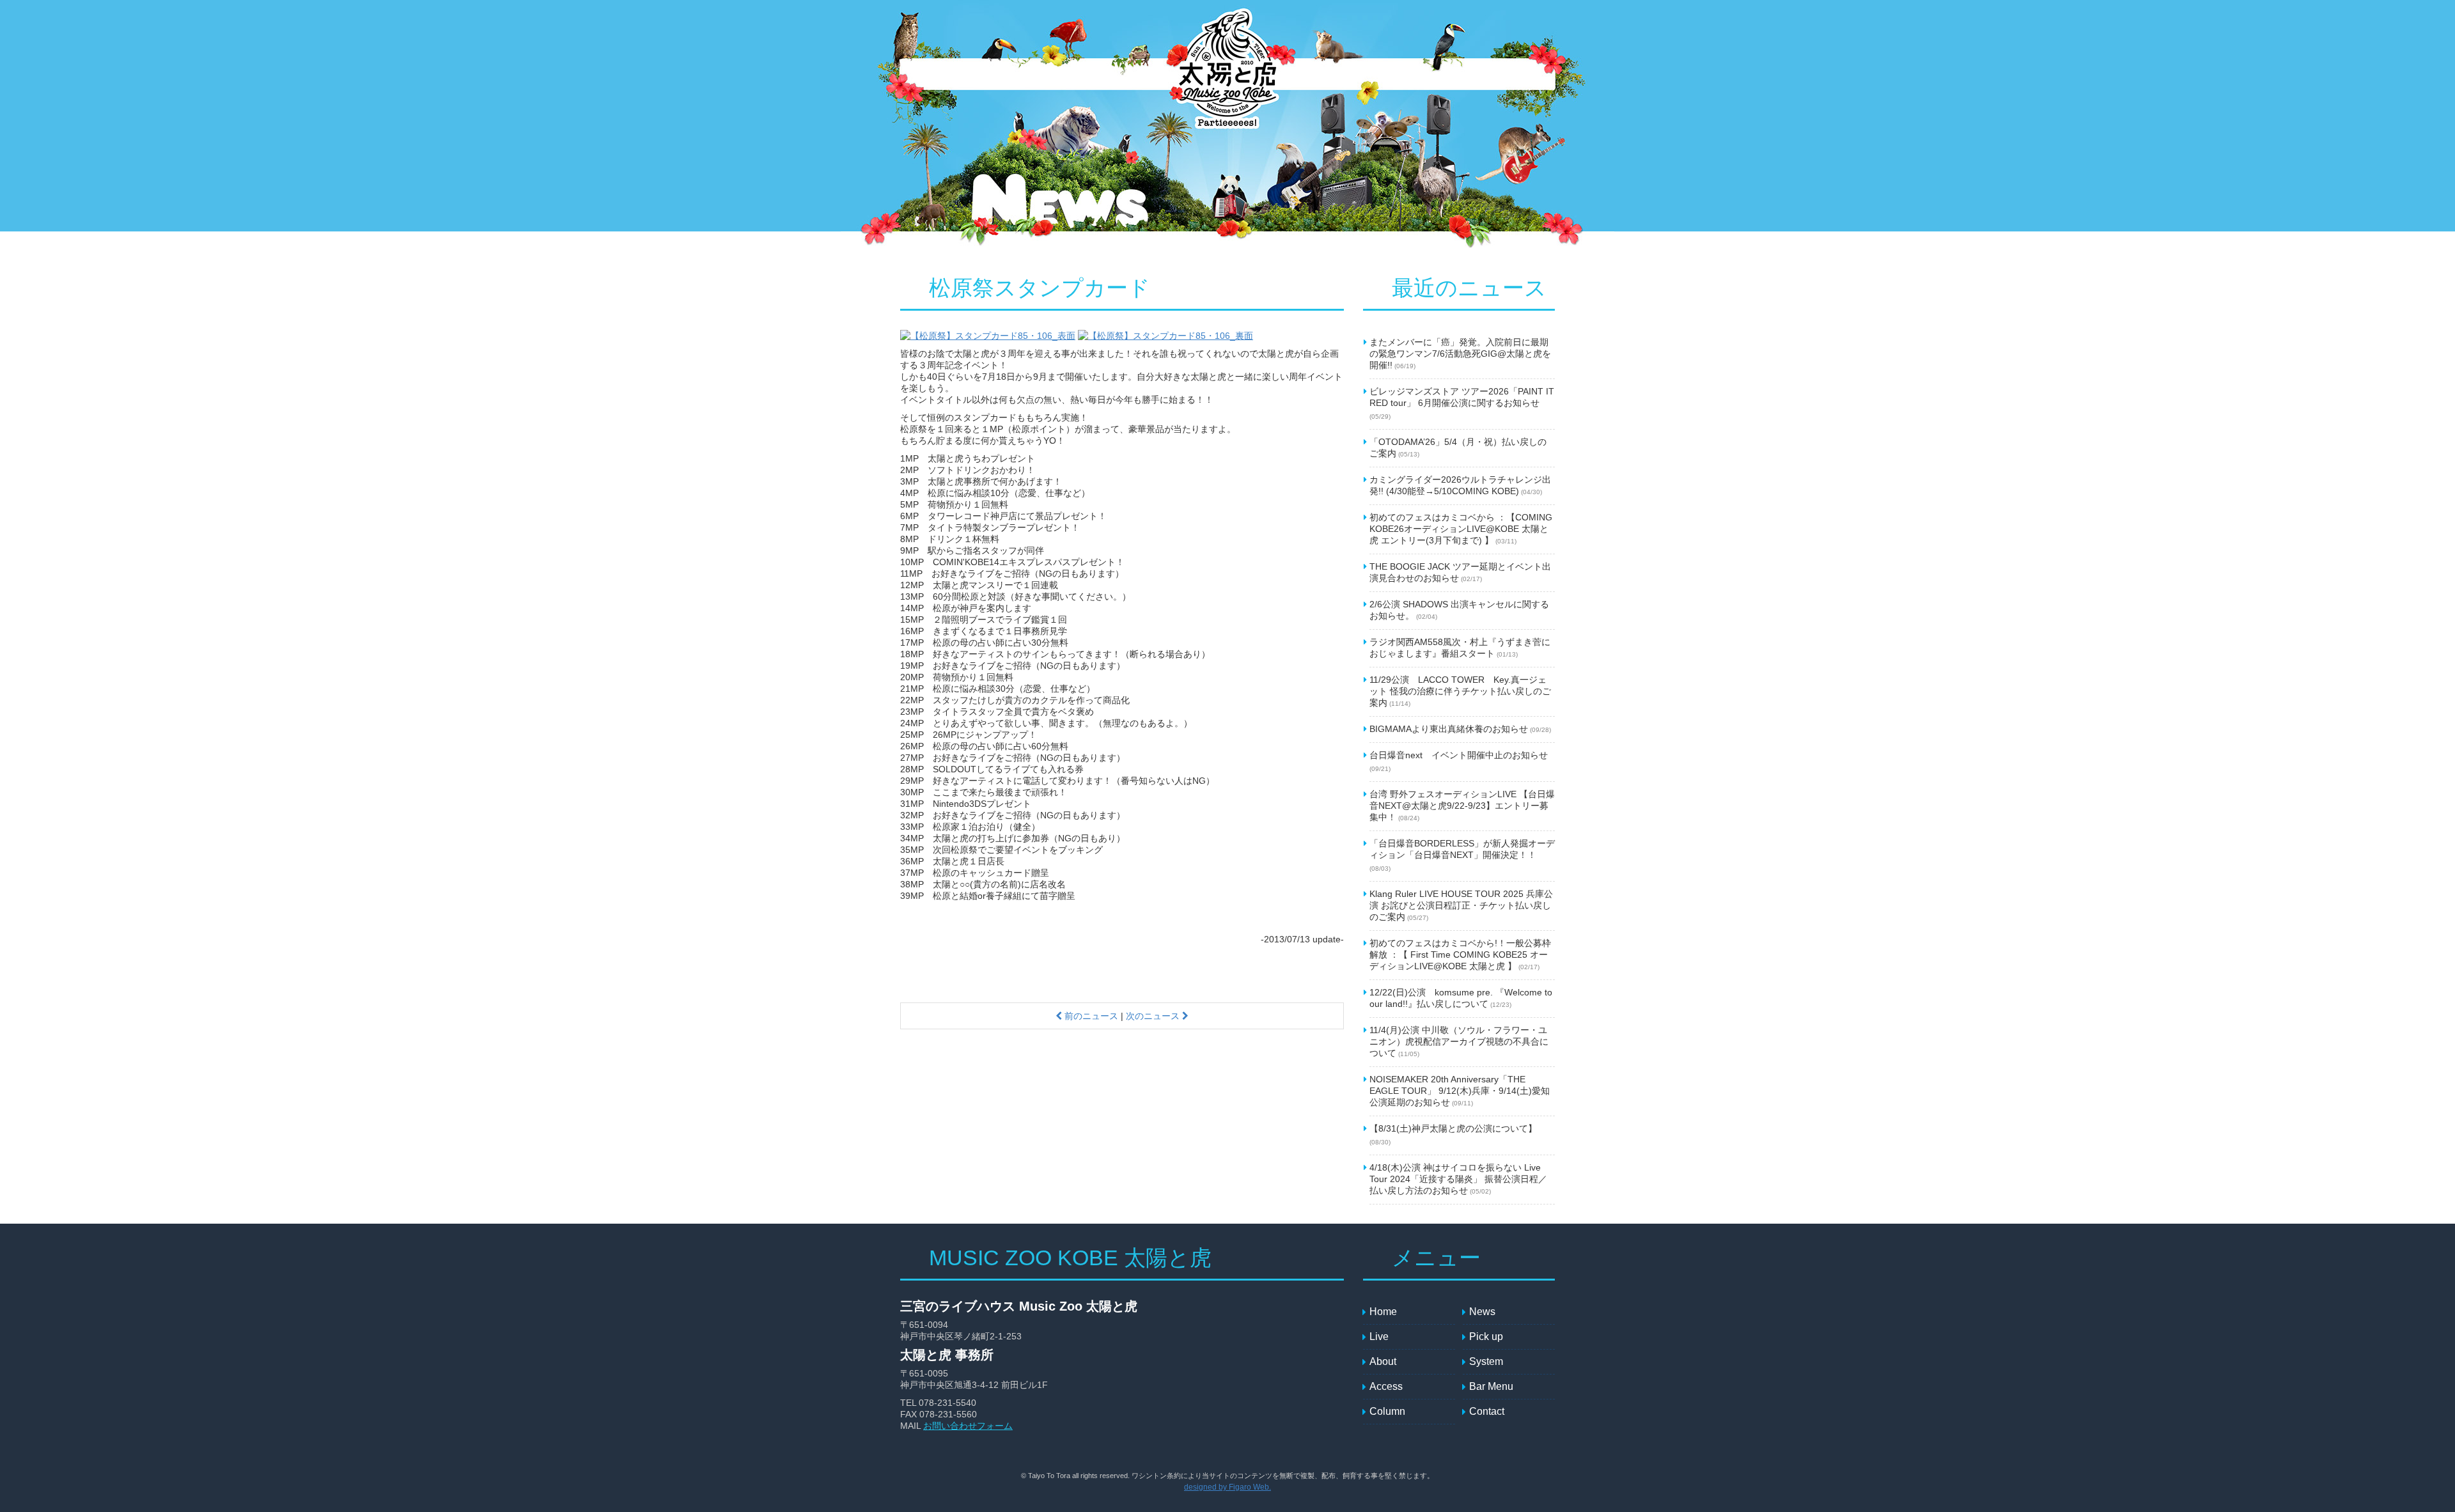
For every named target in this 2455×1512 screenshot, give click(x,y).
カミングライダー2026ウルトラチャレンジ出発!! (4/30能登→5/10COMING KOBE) (1460, 485)
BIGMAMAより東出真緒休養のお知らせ (1460, 729)
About (1300, 74)
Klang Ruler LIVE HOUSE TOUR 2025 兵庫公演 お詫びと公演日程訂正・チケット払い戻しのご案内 (1461, 905)
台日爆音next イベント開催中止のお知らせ (1459, 761)
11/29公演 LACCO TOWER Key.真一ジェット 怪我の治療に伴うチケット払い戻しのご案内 (1460, 691)
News (983, 74)
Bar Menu (1405, 74)
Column (1524, 74)
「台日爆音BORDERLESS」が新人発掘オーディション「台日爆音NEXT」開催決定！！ (1462, 855)
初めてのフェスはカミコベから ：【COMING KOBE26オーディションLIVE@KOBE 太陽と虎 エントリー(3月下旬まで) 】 (1461, 529)
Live (1038, 74)
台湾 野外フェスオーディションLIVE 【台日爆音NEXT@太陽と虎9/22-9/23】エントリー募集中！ (1462, 806)
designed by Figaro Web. (1227, 1487)
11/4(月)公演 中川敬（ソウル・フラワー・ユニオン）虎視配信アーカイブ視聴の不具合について (1459, 1041)
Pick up (1102, 74)
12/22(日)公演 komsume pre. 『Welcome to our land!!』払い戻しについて (1461, 998)
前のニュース (1090, 1016)
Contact (1466, 74)
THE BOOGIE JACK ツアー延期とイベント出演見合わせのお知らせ (1460, 572)
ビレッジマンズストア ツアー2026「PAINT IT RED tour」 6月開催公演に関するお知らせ (1462, 403)
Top (932, 74)
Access (1348, 74)
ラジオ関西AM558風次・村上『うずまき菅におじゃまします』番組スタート (1460, 648)
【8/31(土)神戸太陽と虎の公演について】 (1453, 1134)
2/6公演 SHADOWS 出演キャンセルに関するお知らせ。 (1459, 610)
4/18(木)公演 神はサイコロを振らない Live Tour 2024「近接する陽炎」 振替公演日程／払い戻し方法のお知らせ (1458, 1179)
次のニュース (1154, 1016)
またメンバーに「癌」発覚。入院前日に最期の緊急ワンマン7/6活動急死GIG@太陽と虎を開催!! (1460, 354)
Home (1383, 1312)
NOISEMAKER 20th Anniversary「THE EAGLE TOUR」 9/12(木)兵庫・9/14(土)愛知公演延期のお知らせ (1460, 1091)
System (1153, 74)
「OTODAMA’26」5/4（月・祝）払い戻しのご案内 (1458, 448)
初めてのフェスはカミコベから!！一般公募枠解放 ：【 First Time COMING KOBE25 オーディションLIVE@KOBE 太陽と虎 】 (1460, 955)
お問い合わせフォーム (968, 1426)
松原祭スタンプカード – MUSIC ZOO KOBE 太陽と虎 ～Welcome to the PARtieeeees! (1226, 75)
